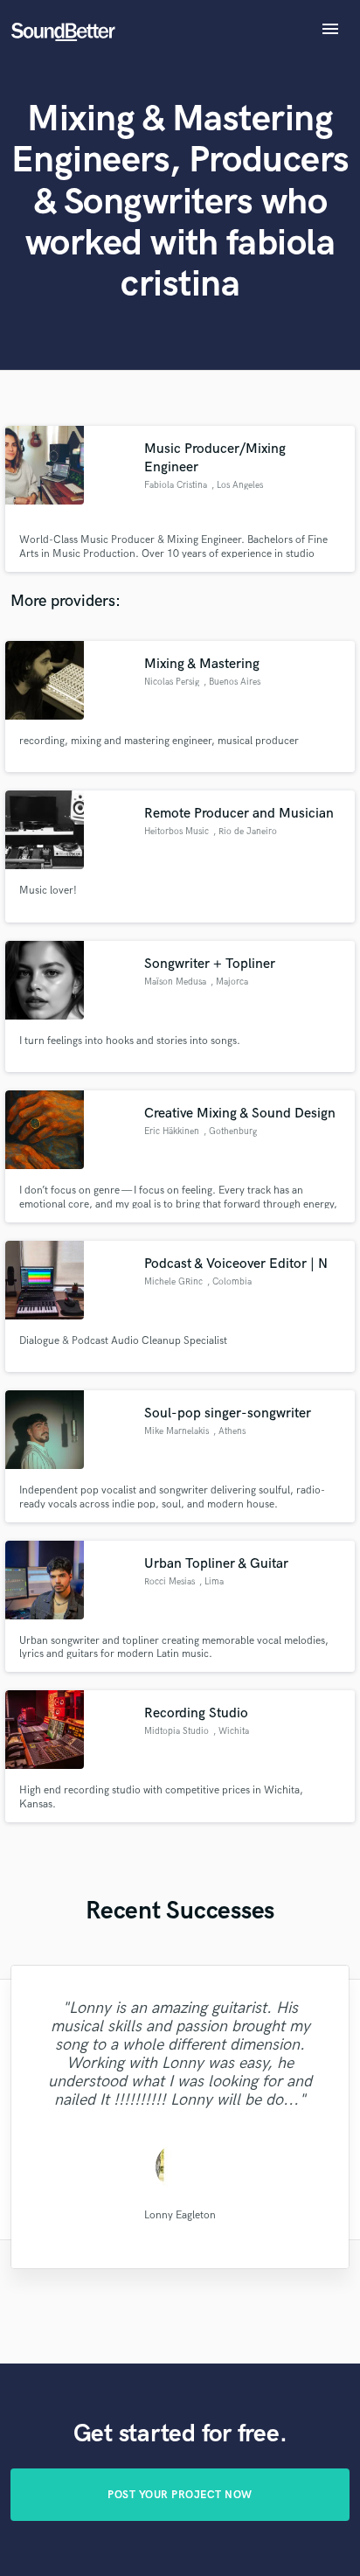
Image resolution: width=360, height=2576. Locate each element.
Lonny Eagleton (180, 2214)
